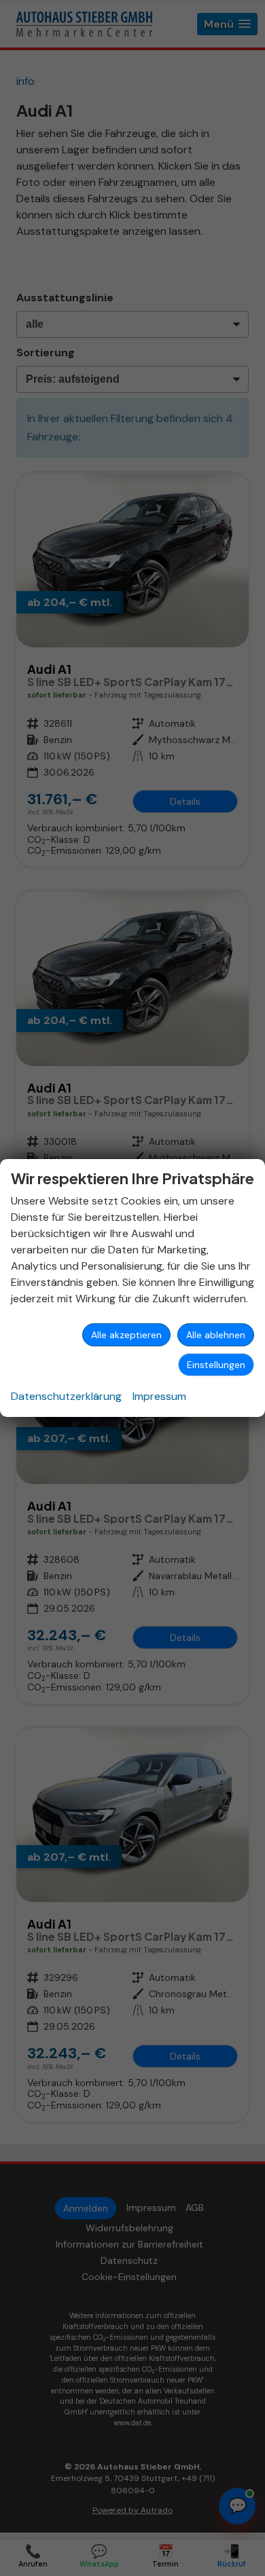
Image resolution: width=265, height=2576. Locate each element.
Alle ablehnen (216, 1335)
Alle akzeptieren (126, 1335)
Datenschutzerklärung (66, 1396)
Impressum (159, 1396)
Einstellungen (216, 1365)
